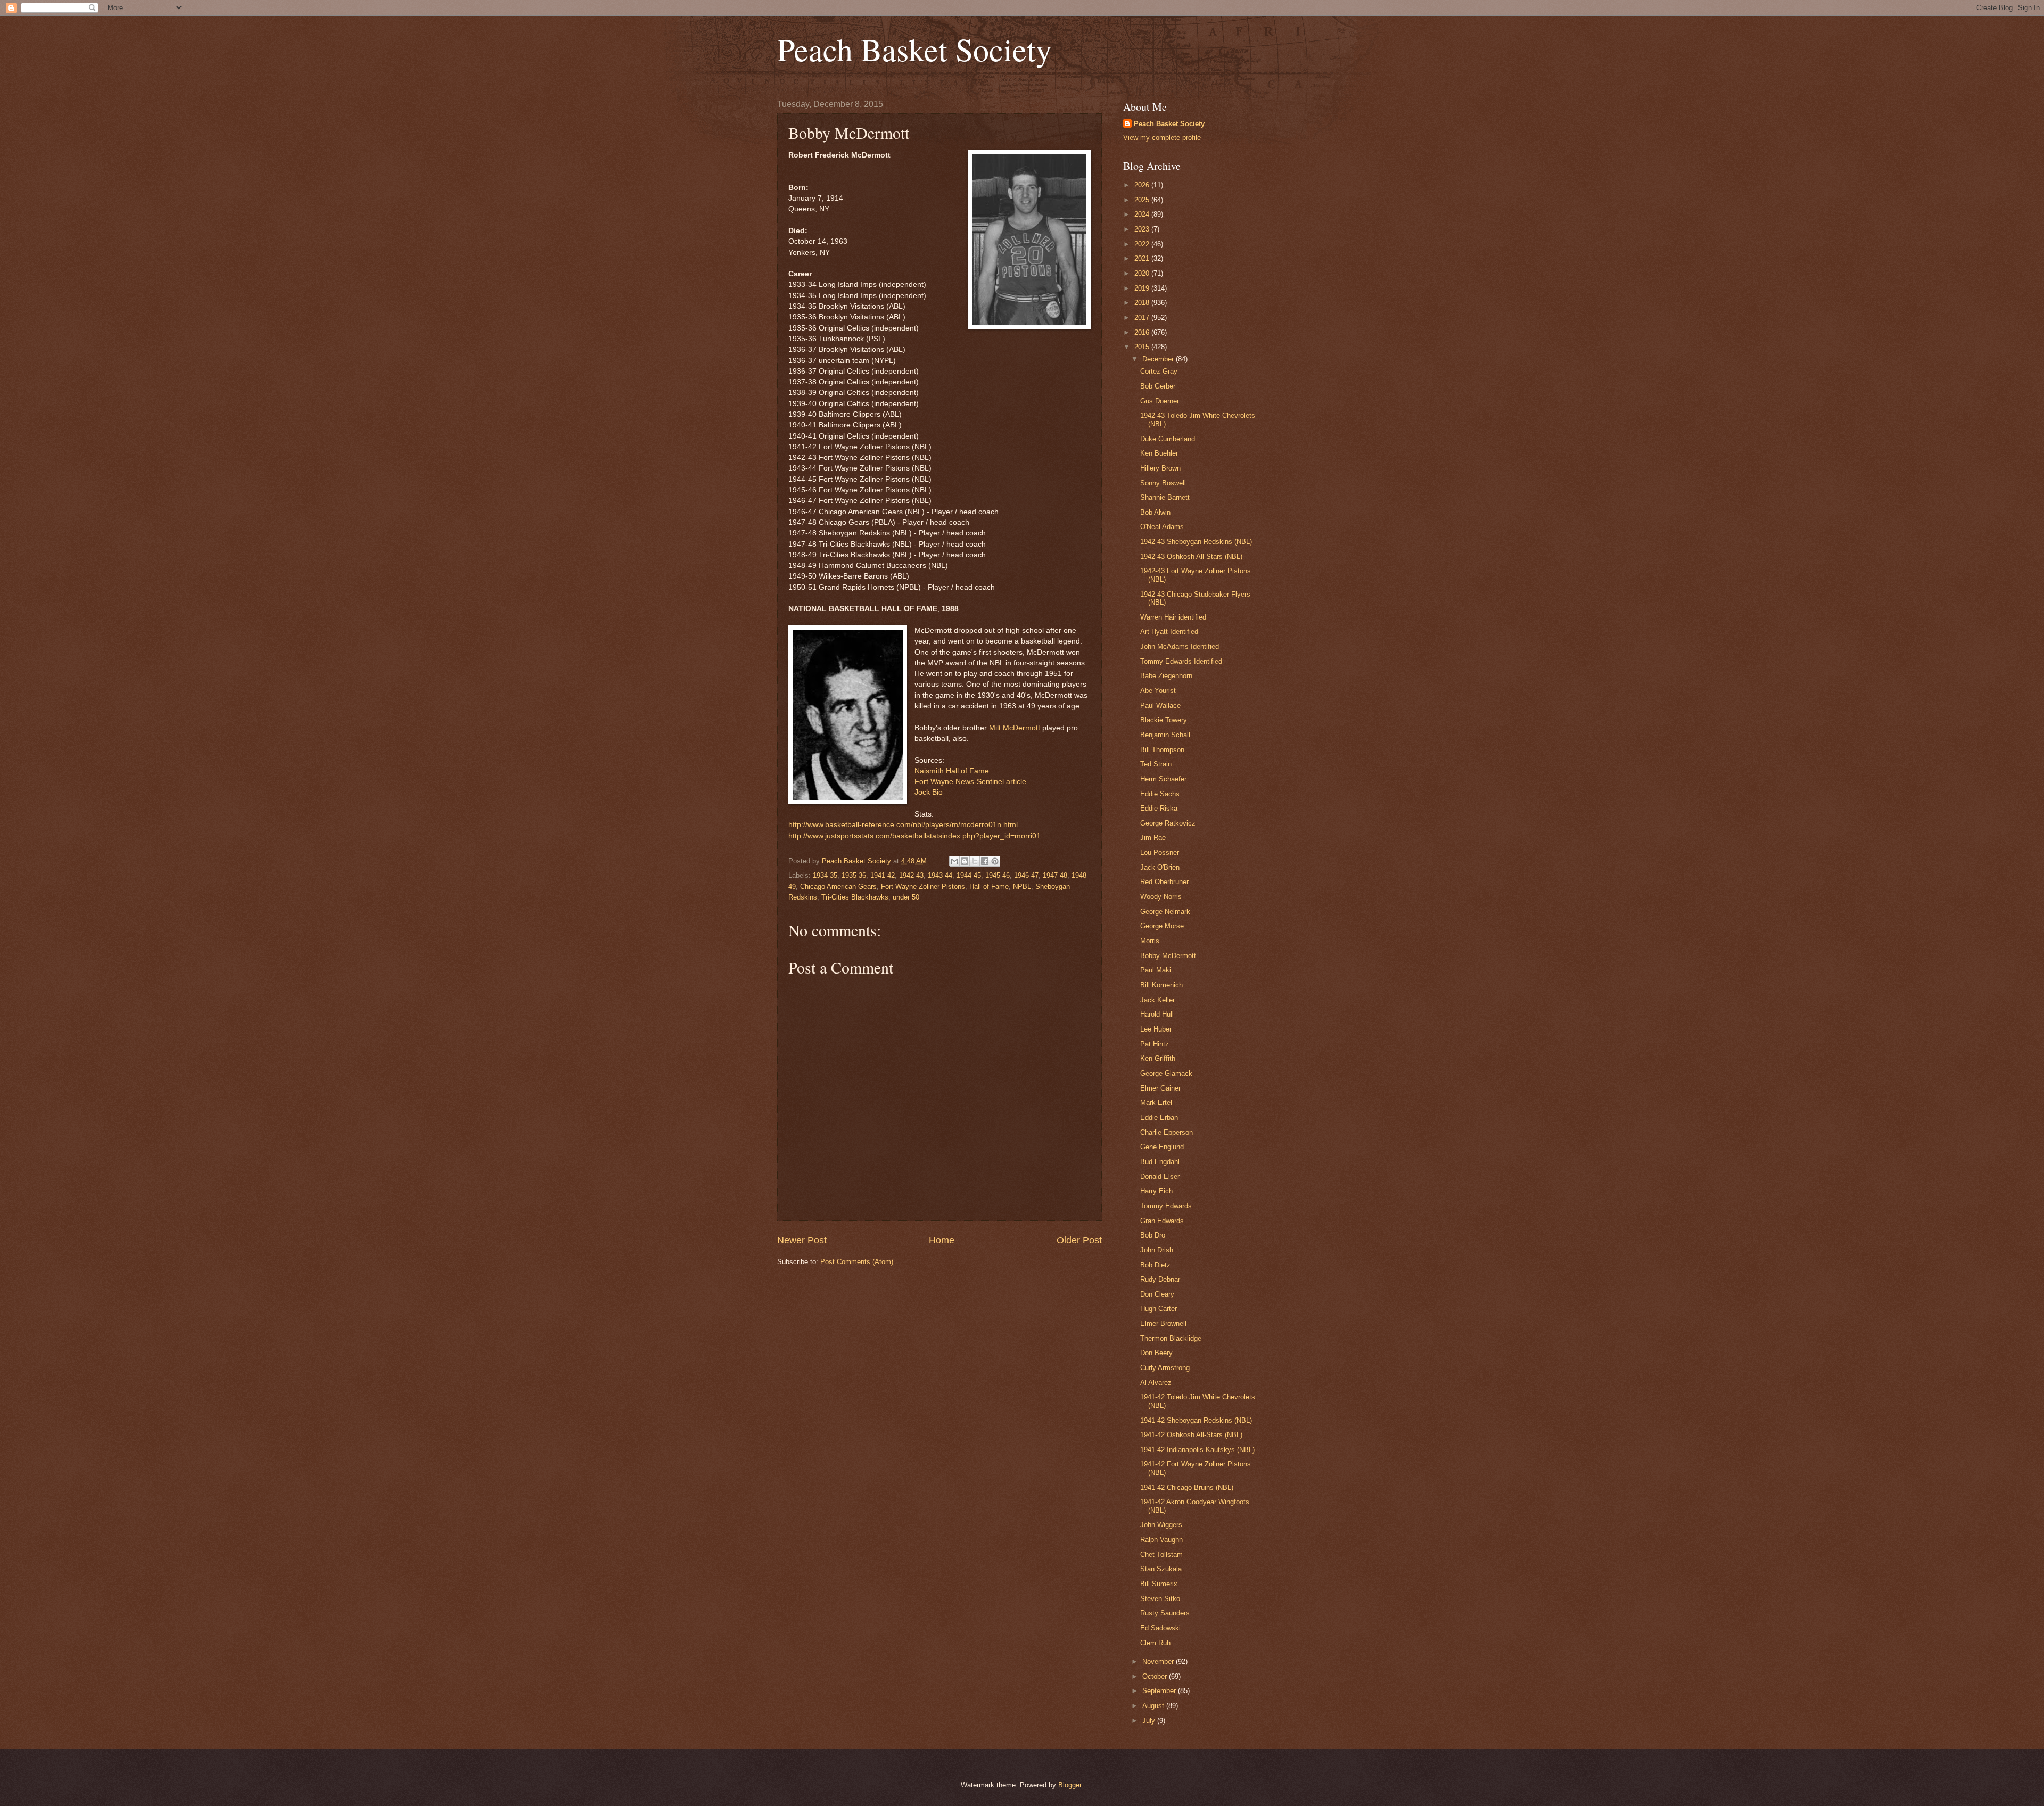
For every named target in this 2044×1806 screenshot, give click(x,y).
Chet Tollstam (1161, 1555)
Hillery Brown (1160, 468)
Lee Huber (1156, 1029)
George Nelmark (1165, 912)
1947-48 (1055, 875)
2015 (1143, 347)
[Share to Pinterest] (995, 861)
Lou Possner (1160, 852)
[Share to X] (975, 861)
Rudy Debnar (1160, 1279)
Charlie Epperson (1167, 1132)
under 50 (906, 897)
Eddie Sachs (1160, 794)
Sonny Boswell (1163, 483)
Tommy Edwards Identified (1181, 661)
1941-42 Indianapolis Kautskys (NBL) (1197, 1450)
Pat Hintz (1155, 1044)
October (1156, 1676)
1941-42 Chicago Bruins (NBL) (1187, 1487)
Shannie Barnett (1165, 497)
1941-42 (883, 875)
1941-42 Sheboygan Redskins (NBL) (1196, 1420)
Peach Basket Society (914, 49)
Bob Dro (1153, 1235)
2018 (1143, 303)
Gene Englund (1162, 1147)
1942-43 (911, 875)
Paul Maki (1156, 970)
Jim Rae (1153, 838)
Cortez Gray (1159, 371)
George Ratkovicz (1168, 823)
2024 (1143, 214)
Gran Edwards (1162, 1221)
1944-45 (969, 875)
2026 (1143, 185)
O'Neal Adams (1162, 527)
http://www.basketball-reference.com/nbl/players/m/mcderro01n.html (903, 825)
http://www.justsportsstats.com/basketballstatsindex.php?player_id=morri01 (914, 836)
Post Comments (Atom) (857, 1262)
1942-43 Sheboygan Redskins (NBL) (1196, 542)
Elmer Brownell (1163, 1323)
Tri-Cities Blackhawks (855, 897)
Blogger (1070, 1785)
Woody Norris (1161, 897)
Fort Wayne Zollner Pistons (923, 886)
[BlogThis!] (965, 861)
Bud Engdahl (1160, 1162)
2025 (1143, 200)
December (1159, 359)
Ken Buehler (1159, 453)
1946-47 (1026, 875)
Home (942, 1240)
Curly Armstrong (1165, 1368)
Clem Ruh (1155, 1643)
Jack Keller (1157, 1000)
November (1159, 1661)
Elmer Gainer (1160, 1088)
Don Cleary (1157, 1294)
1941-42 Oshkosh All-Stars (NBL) (1191, 1435)
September (1160, 1691)
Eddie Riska (1159, 808)
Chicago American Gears (838, 886)
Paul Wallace (1160, 706)
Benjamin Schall (1165, 735)
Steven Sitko (1160, 1599)
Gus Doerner (1160, 401)
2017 (1143, 318)
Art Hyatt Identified (1169, 632)
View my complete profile (1162, 138)
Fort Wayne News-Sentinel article (970, 782)
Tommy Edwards (1166, 1206)
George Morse (1162, 926)
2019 (1143, 288)
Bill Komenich (1161, 985)
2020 (1143, 273)
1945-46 (998, 875)
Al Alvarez (1156, 1383)
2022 (1143, 244)
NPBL (1022, 886)
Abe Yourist (1158, 691)
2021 (1143, 258)
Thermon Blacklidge (1171, 1338)
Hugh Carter (1159, 1309)
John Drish (1157, 1250)
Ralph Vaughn (1161, 1540)
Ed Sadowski (1160, 1628)
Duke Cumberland (1168, 439)
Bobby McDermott (1168, 956)
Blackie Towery (1164, 720)
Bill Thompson (1162, 750)
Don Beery (1156, 1353)
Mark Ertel (1156, 1103)
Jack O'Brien (1160, 867)
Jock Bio (929, 792)
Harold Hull (1157, 1014)
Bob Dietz (1155, 1265)
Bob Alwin (1155, 512)
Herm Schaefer (1163, 779)
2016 (1143, 332)
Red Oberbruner (1164, 882)
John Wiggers (1161, 1525)
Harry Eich (1156, 1191)
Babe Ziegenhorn (1166, 676)
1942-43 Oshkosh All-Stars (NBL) (1191, 556)
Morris (1150, 941)
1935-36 (854, 875)
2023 (1143, 229)
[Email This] (954, 861)
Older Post (1079, 1240)
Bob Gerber (1158, 386)
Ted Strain (1156, 764)
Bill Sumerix (1159, 1584)
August (1154, 1706)
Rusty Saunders (1165, 1613)
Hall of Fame (989, 886)
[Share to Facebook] (985, 861)
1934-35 (825, 875)
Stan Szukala (1161, 1569)
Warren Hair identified (1173, 617)
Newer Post (802, 1240)
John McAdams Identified (1180, 646)
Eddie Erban (1159, 1118)
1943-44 (940, 875)
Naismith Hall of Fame (952, 771)
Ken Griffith (1158, 1058)
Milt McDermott (1015, 728)
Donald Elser (1160, 1177)
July (1150, 1721)
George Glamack (1166, 1073)
